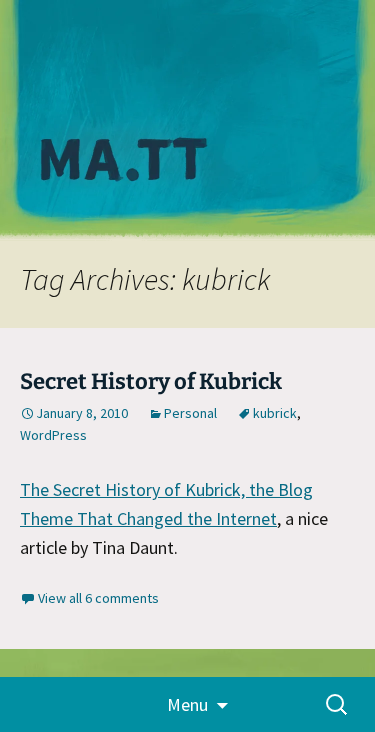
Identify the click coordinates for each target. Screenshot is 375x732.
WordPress (53, 435)
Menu (187, 704)
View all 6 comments (98, 598)
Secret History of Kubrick (151, 381)
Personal (190, 413)
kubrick (275, 413)
